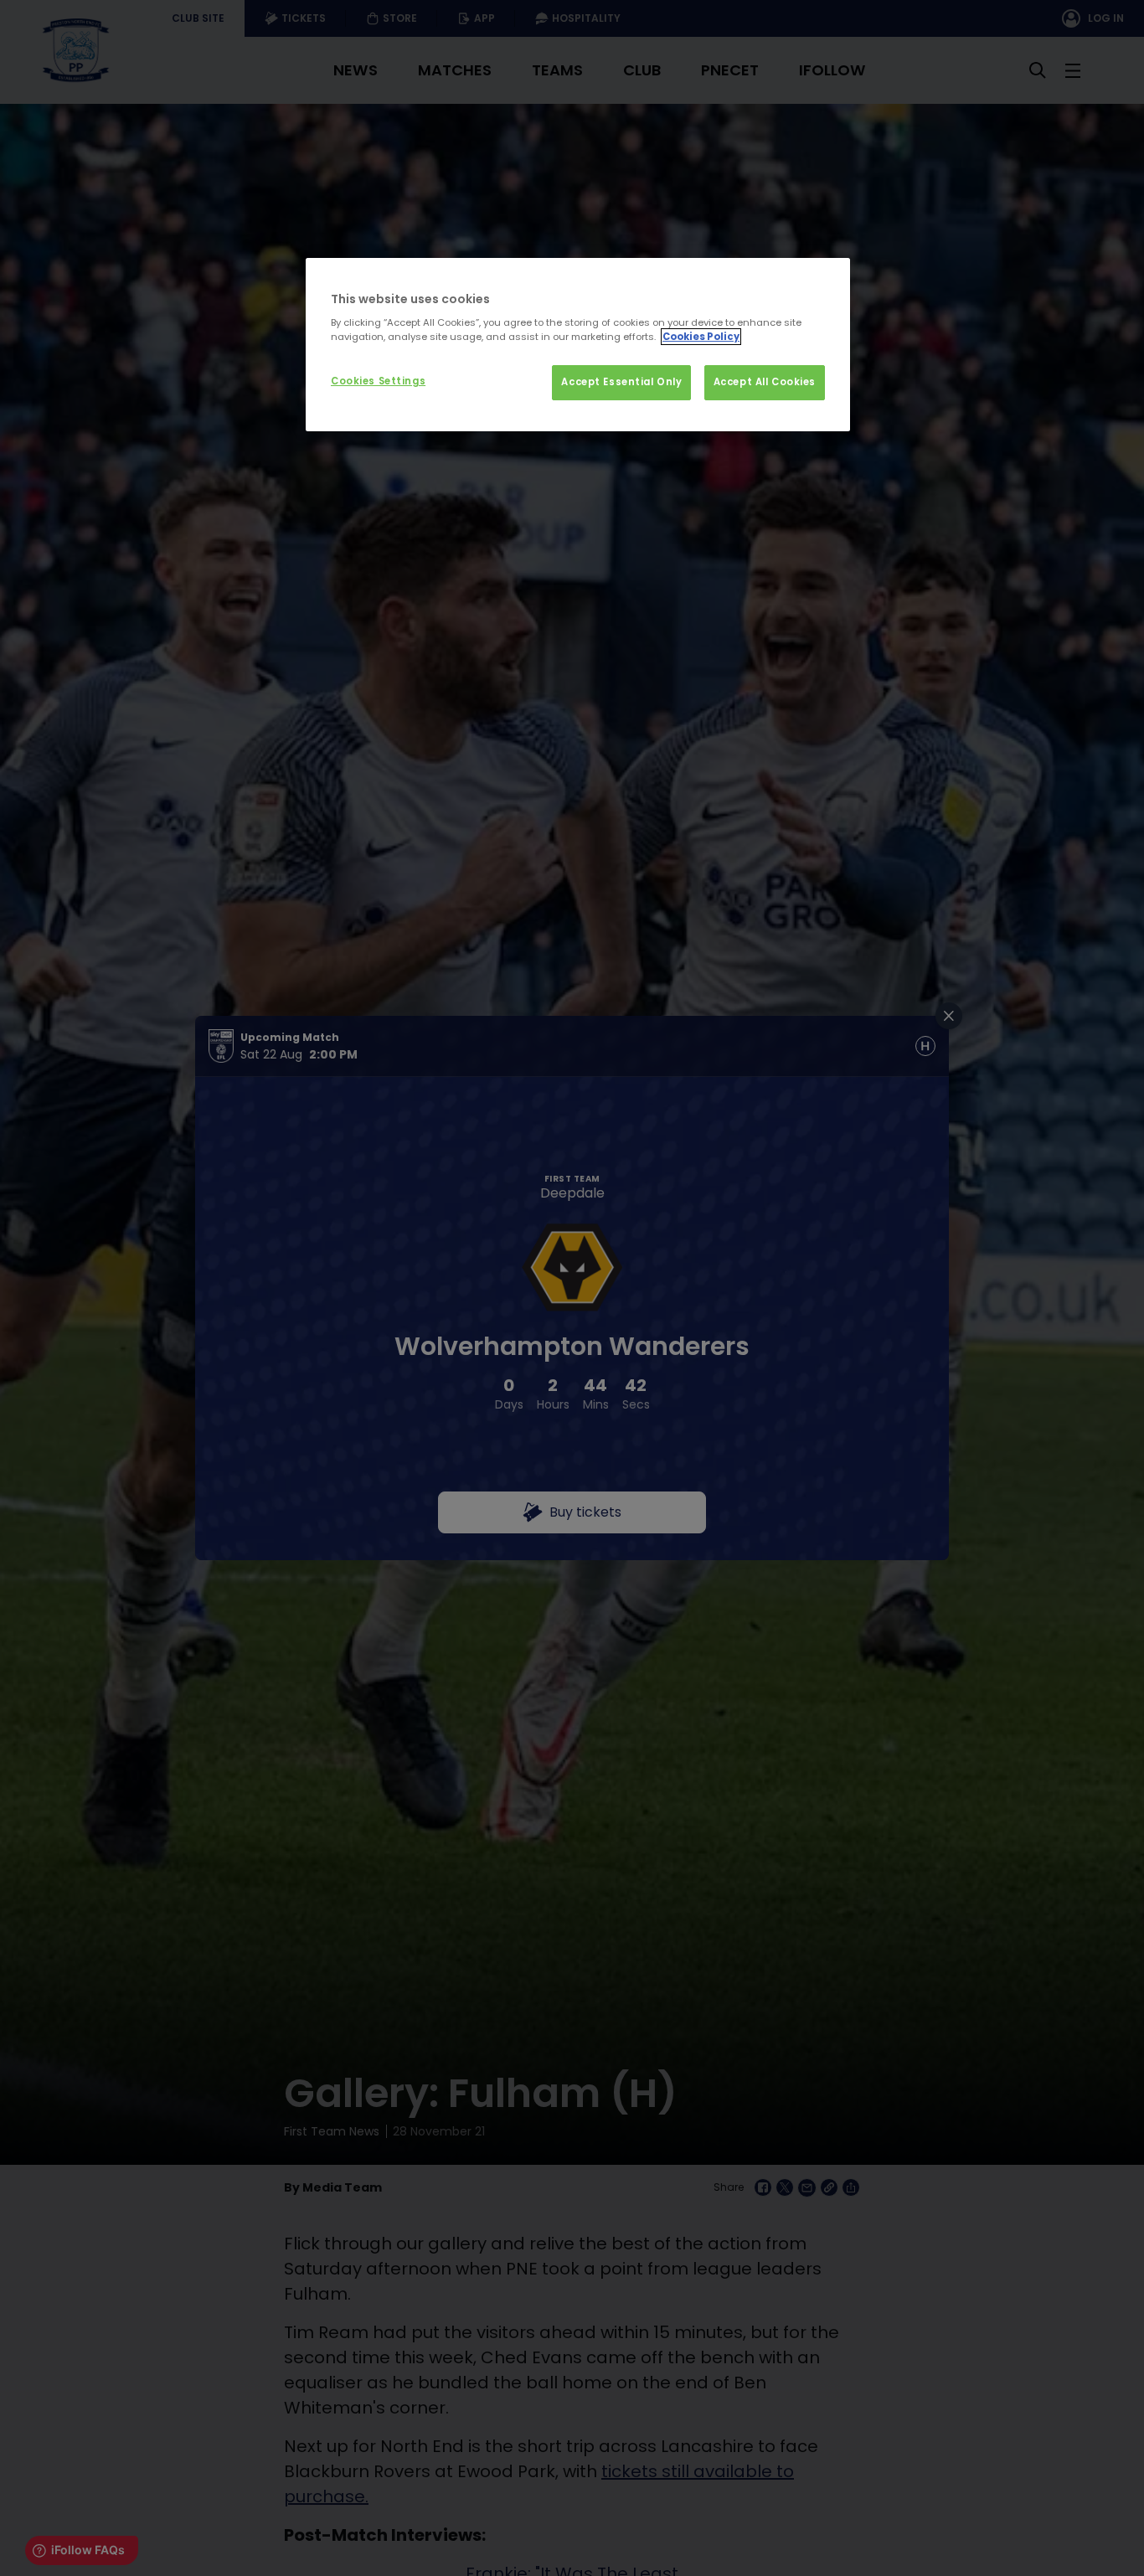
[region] (578, 345)
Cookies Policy (701, 337)
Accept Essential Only (621, 382)
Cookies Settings (378, 381)
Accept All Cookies (765, 382)
